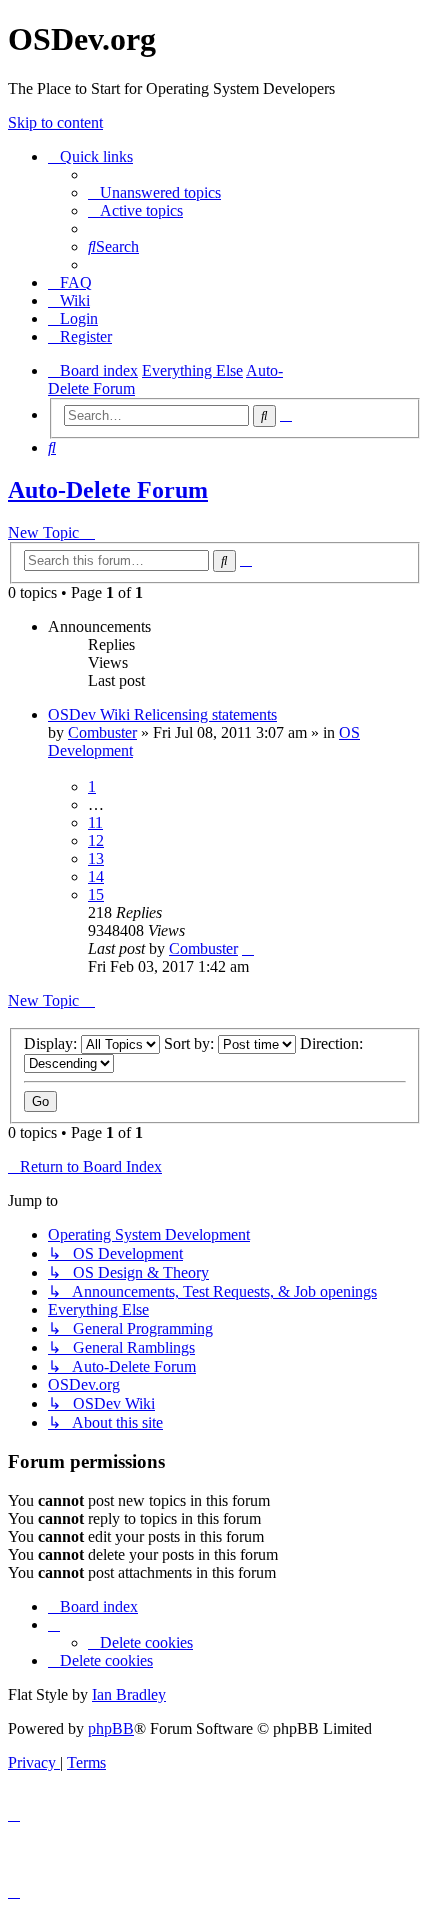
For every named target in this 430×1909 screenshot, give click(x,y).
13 (96, 858)
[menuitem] (154, 192)
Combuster (102, 732)
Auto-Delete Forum (108, 490)
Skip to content (55, 122)
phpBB (111, 1728)
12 (96, 840)
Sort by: (191, 1043)
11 (95, 822)
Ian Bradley (129, 1694)
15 (96, 894)
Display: (52, 1043)
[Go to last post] (248, 948)
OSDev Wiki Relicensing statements (162, 714)
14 (96, 876)
